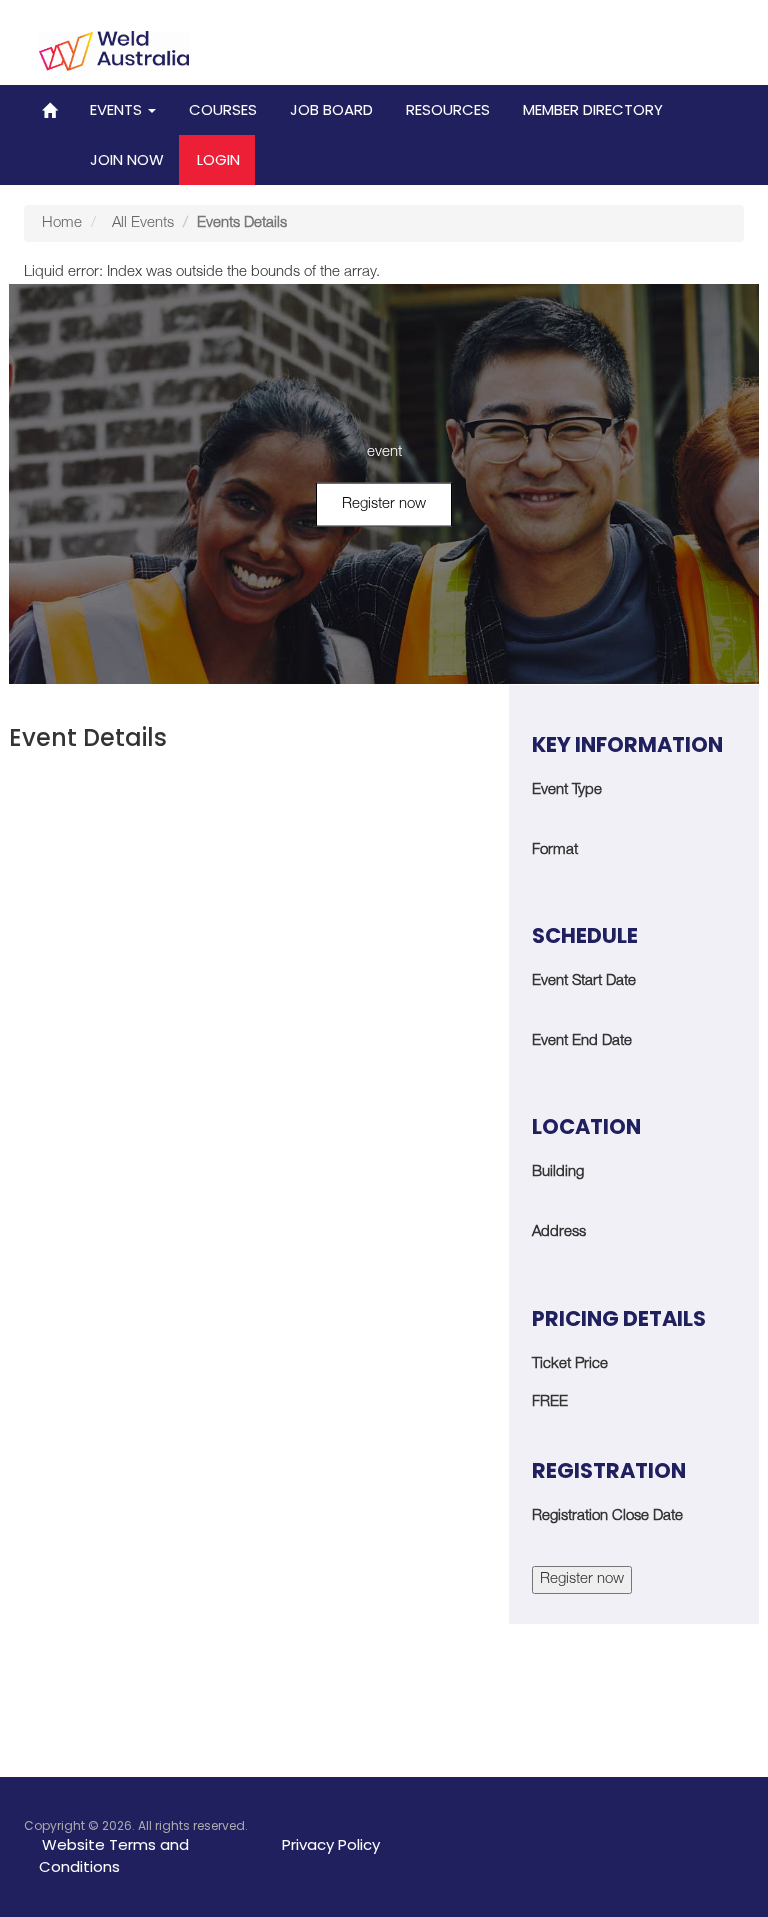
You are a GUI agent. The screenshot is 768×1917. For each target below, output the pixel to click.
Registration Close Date (607, 1516)
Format (555, 850)
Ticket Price (570, 1364)
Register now (384, 504)
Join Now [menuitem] (127, 159)
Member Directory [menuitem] (593, 109)
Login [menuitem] (218, 159)
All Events (143, 223)
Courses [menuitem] (223, 109)
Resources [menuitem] (448, 109)
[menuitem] (49, 111)
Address (559, 1232)
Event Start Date (584, 981)
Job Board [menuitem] (331, 109)
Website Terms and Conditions (114, 1855)
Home (62, 223)
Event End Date (582, 1041)
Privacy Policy (331, 1844)
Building (558, 1172)
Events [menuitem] (118, 109)
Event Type (567, 790)
